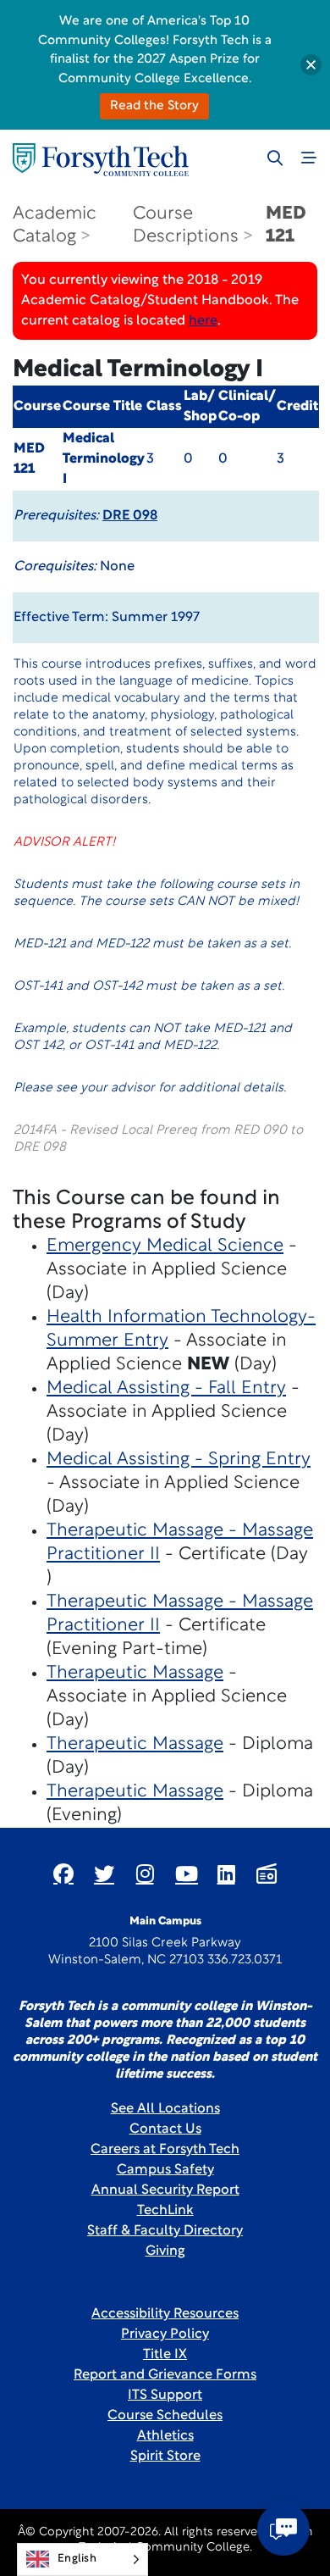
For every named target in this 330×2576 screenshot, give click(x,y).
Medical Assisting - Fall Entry (166, 1388)
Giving (165, 2251)
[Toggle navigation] (309, 158)
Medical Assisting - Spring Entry (179, 1460)
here (203, 321)
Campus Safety (165, 2170)
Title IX (165, 2355)
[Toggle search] (275, 158)
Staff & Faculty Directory (165, 2231)
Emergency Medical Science (165, 1246)
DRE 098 (130, 516)
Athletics (165, 2436)
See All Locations (165, 2109)
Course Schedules (165, 2416)
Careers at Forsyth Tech (165, 2150)
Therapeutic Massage (135, 1673)
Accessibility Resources (165, 2314)
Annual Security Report (165, 2190)
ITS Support (165, 2396)
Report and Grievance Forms (165, 2375)
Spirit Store (165, 2457)
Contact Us (165, 2129)
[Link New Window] (63, 1874)
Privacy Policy (165, 2334)
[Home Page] (101, 160)
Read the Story (154, 106)
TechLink (165, 2211)
